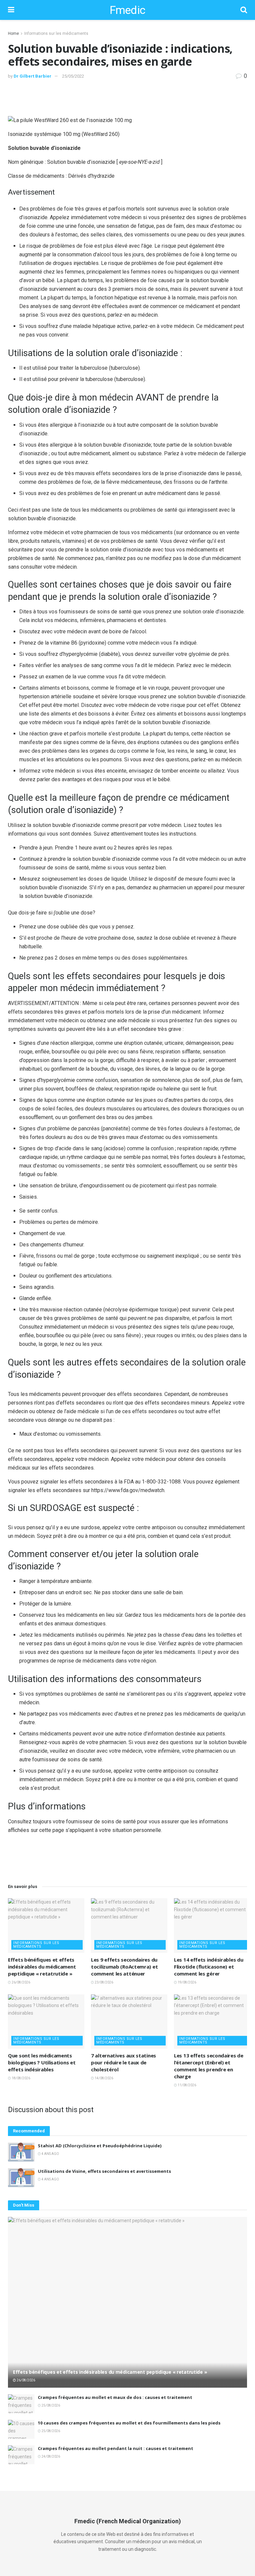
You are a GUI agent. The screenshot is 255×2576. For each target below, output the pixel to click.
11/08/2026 (187, 2085)
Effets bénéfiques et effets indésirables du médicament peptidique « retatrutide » (42, 1967)
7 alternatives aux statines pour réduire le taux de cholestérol (124, 2062)
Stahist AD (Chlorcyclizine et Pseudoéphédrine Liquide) (100, 2146)
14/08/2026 (104, 2078)
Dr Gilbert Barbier (33, 76)
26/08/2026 (21, 1982)
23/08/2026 (104, 1982)
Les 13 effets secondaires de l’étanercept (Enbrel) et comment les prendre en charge (209, 2066)
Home (13, 33)
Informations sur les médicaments (56, 33)
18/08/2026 (21, 2078)
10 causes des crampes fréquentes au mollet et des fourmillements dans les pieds (129, 2423)
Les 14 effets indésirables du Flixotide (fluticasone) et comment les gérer (209, 1967)
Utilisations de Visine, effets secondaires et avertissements (104, 2171)
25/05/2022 (73, 76)
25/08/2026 (50, 2405)
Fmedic (127, 10)
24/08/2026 (50, 2456)
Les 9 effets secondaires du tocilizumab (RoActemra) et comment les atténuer (124, 1967)
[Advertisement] (127, 97)
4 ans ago (50, 2154)
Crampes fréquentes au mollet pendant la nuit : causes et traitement (116, 2448)
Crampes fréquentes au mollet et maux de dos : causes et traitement (115, 2397)
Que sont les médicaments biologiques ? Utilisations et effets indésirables (42, 2062)
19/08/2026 (187, 1982)
